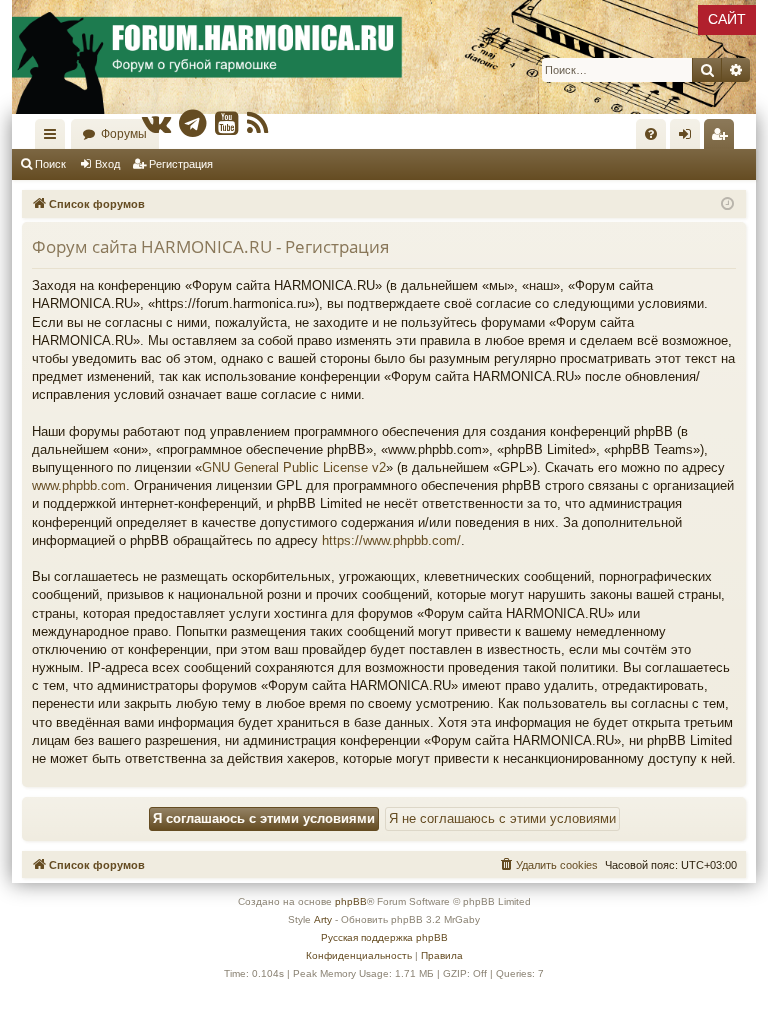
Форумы (124, 134)
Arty (323, 919)
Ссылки (54, 138)
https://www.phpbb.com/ (391, 540)
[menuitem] (651, 134)
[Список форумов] (384, 57)
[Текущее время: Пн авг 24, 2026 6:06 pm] (727, 204)
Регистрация (181, 164)
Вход (107, 164)
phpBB (351, 901)
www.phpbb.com (79, 485)
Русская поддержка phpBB (384, 937)
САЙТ (727, 19)
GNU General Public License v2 (294, 467)
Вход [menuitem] (689, 138)
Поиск (50, 164)
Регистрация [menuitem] (723, 138)
